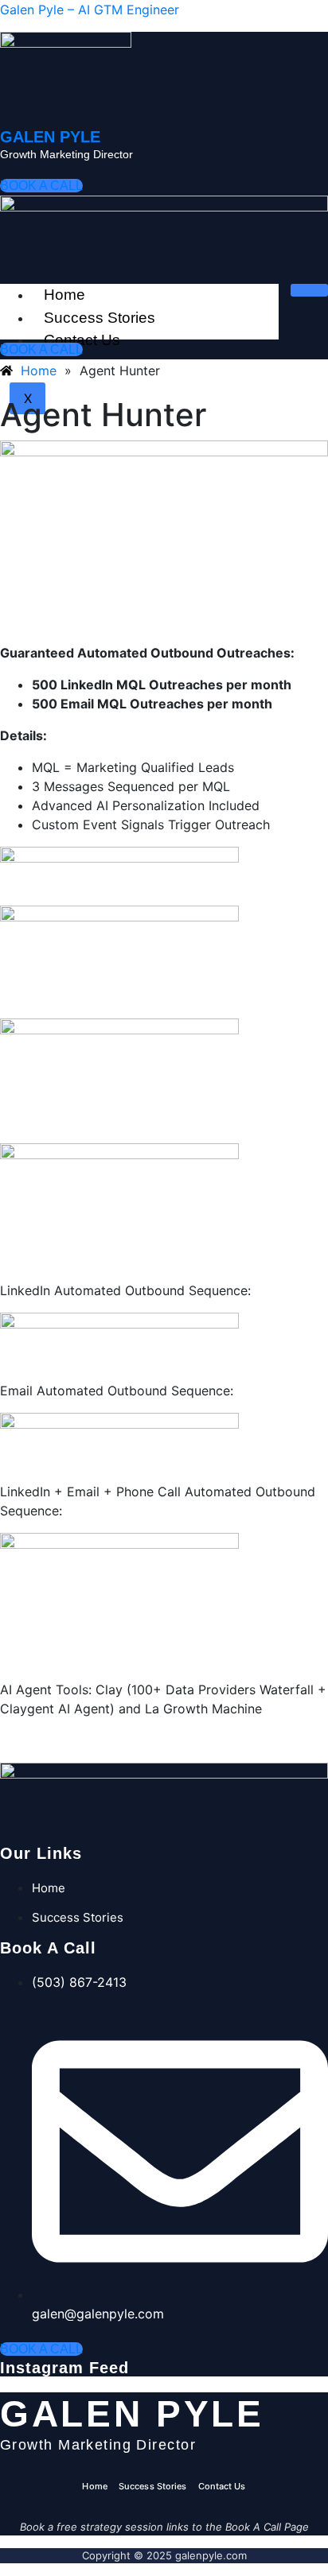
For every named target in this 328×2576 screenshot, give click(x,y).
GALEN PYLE (50, 137)
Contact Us (222, 2486)
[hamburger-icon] (309, 290)
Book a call (41, 186)
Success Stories (100, 318)
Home (64, 295)
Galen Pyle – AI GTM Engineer (90, 10)
